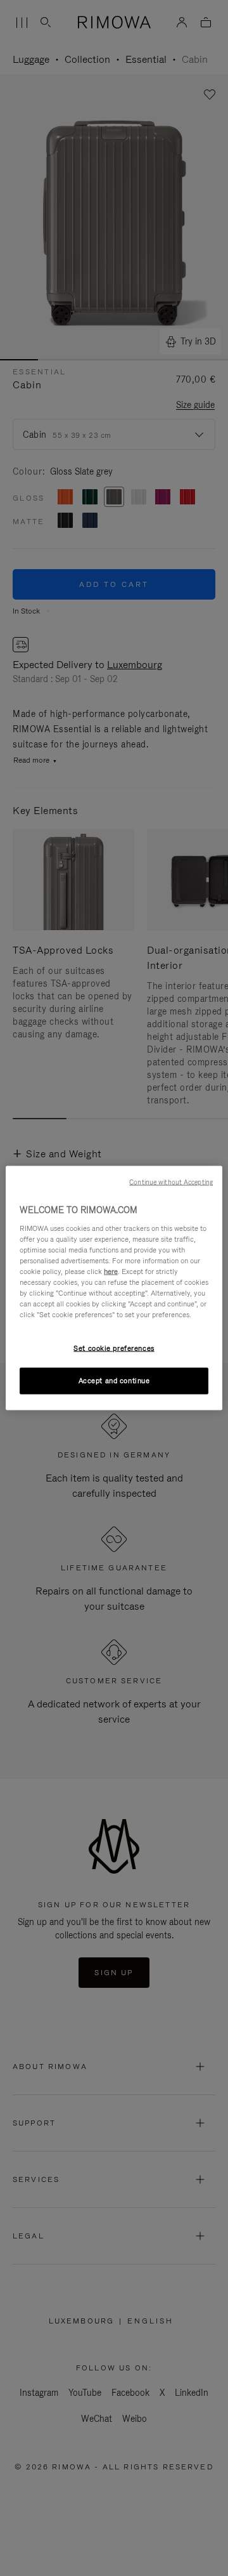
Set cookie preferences (114, 1348)
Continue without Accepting (171, 1182)
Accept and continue (114, 1381)
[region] (114, 1288)
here (111, 1271)
